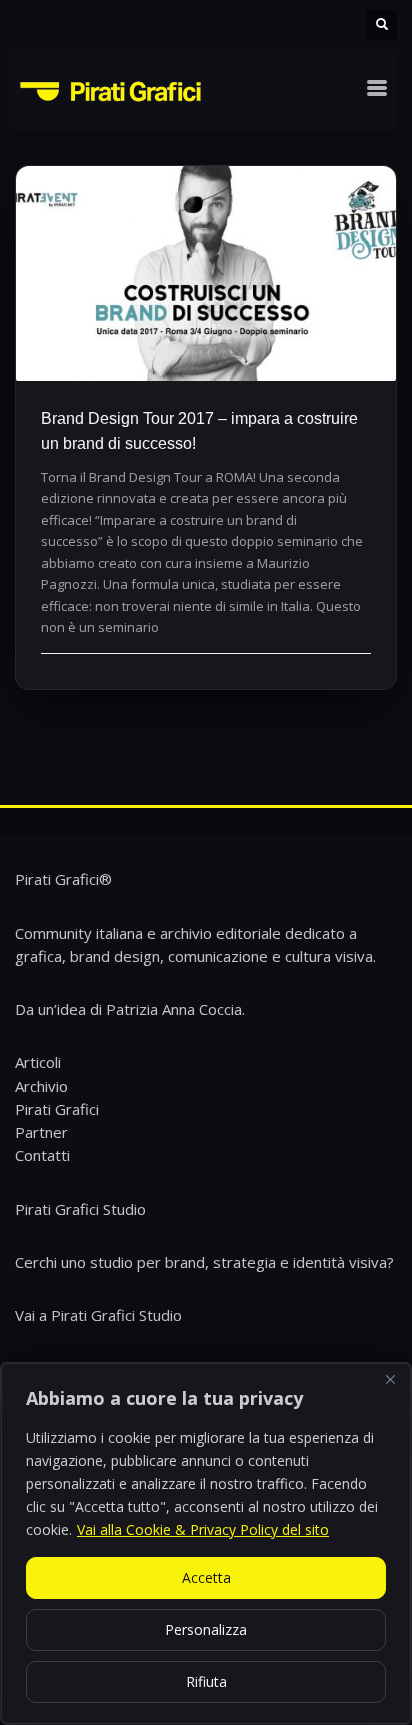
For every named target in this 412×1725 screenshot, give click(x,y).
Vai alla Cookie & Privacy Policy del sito (203, 1529)
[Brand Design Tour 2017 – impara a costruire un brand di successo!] (206, 273)
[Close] (390, 1380)
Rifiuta (206, 1681)
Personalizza (206, 1629)
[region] (206, 1543)
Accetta (206, 1577)
